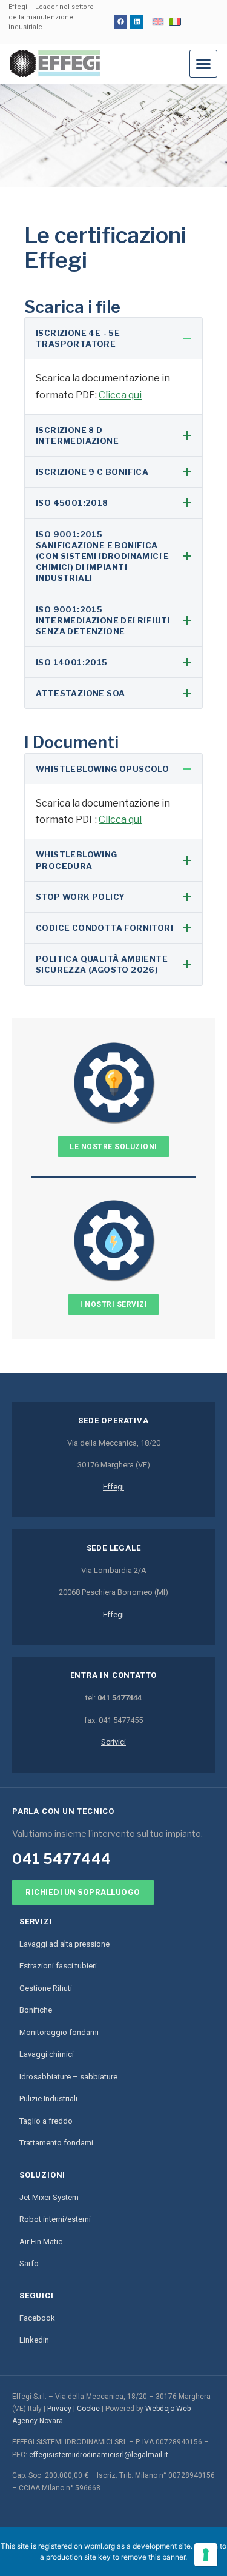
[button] (203, 64)
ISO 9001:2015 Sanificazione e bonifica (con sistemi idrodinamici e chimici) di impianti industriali (103, 556)
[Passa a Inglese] (158, 22)
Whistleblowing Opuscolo (102, 769)
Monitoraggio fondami (59, 2032)
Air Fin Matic (41, 2242)
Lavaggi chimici (47, 2054)
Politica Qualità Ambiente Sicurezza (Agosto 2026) (102, 964)
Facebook (37, 2318)
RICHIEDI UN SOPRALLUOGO (83, 1892)
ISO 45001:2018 (72, 503)
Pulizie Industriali (48, 2098)
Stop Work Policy (80, 897)
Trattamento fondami (56, 2143)
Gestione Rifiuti (46, 1988)
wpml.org (100, 2546)
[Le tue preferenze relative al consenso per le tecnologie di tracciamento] (206, 2555)
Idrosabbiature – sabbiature (68, 2077)
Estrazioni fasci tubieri (58, 1966)
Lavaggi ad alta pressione (64, 1944)
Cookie (88, 2409)
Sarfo (29, 2263)
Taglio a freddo (46, 2121)
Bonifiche (36, 2010)
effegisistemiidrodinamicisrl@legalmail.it (99, 2455)
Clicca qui (120, 395)
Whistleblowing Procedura (77, 860)
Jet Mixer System (49, 2197)
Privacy (59, 2409)
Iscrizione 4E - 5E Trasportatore (78, 338)
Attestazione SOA (80, 693)
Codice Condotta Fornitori (104, 928)
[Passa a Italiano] (175, 22)
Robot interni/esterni (55, 2219)
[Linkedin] (137, 22)
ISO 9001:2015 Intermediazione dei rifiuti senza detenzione (103, 620)
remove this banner (153, 2557)
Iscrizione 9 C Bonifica (92, 472)
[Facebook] (120, 22)
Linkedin (34, 2340)
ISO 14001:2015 (72, 662)
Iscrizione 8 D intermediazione (77, 435)
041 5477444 (62, 1859)
